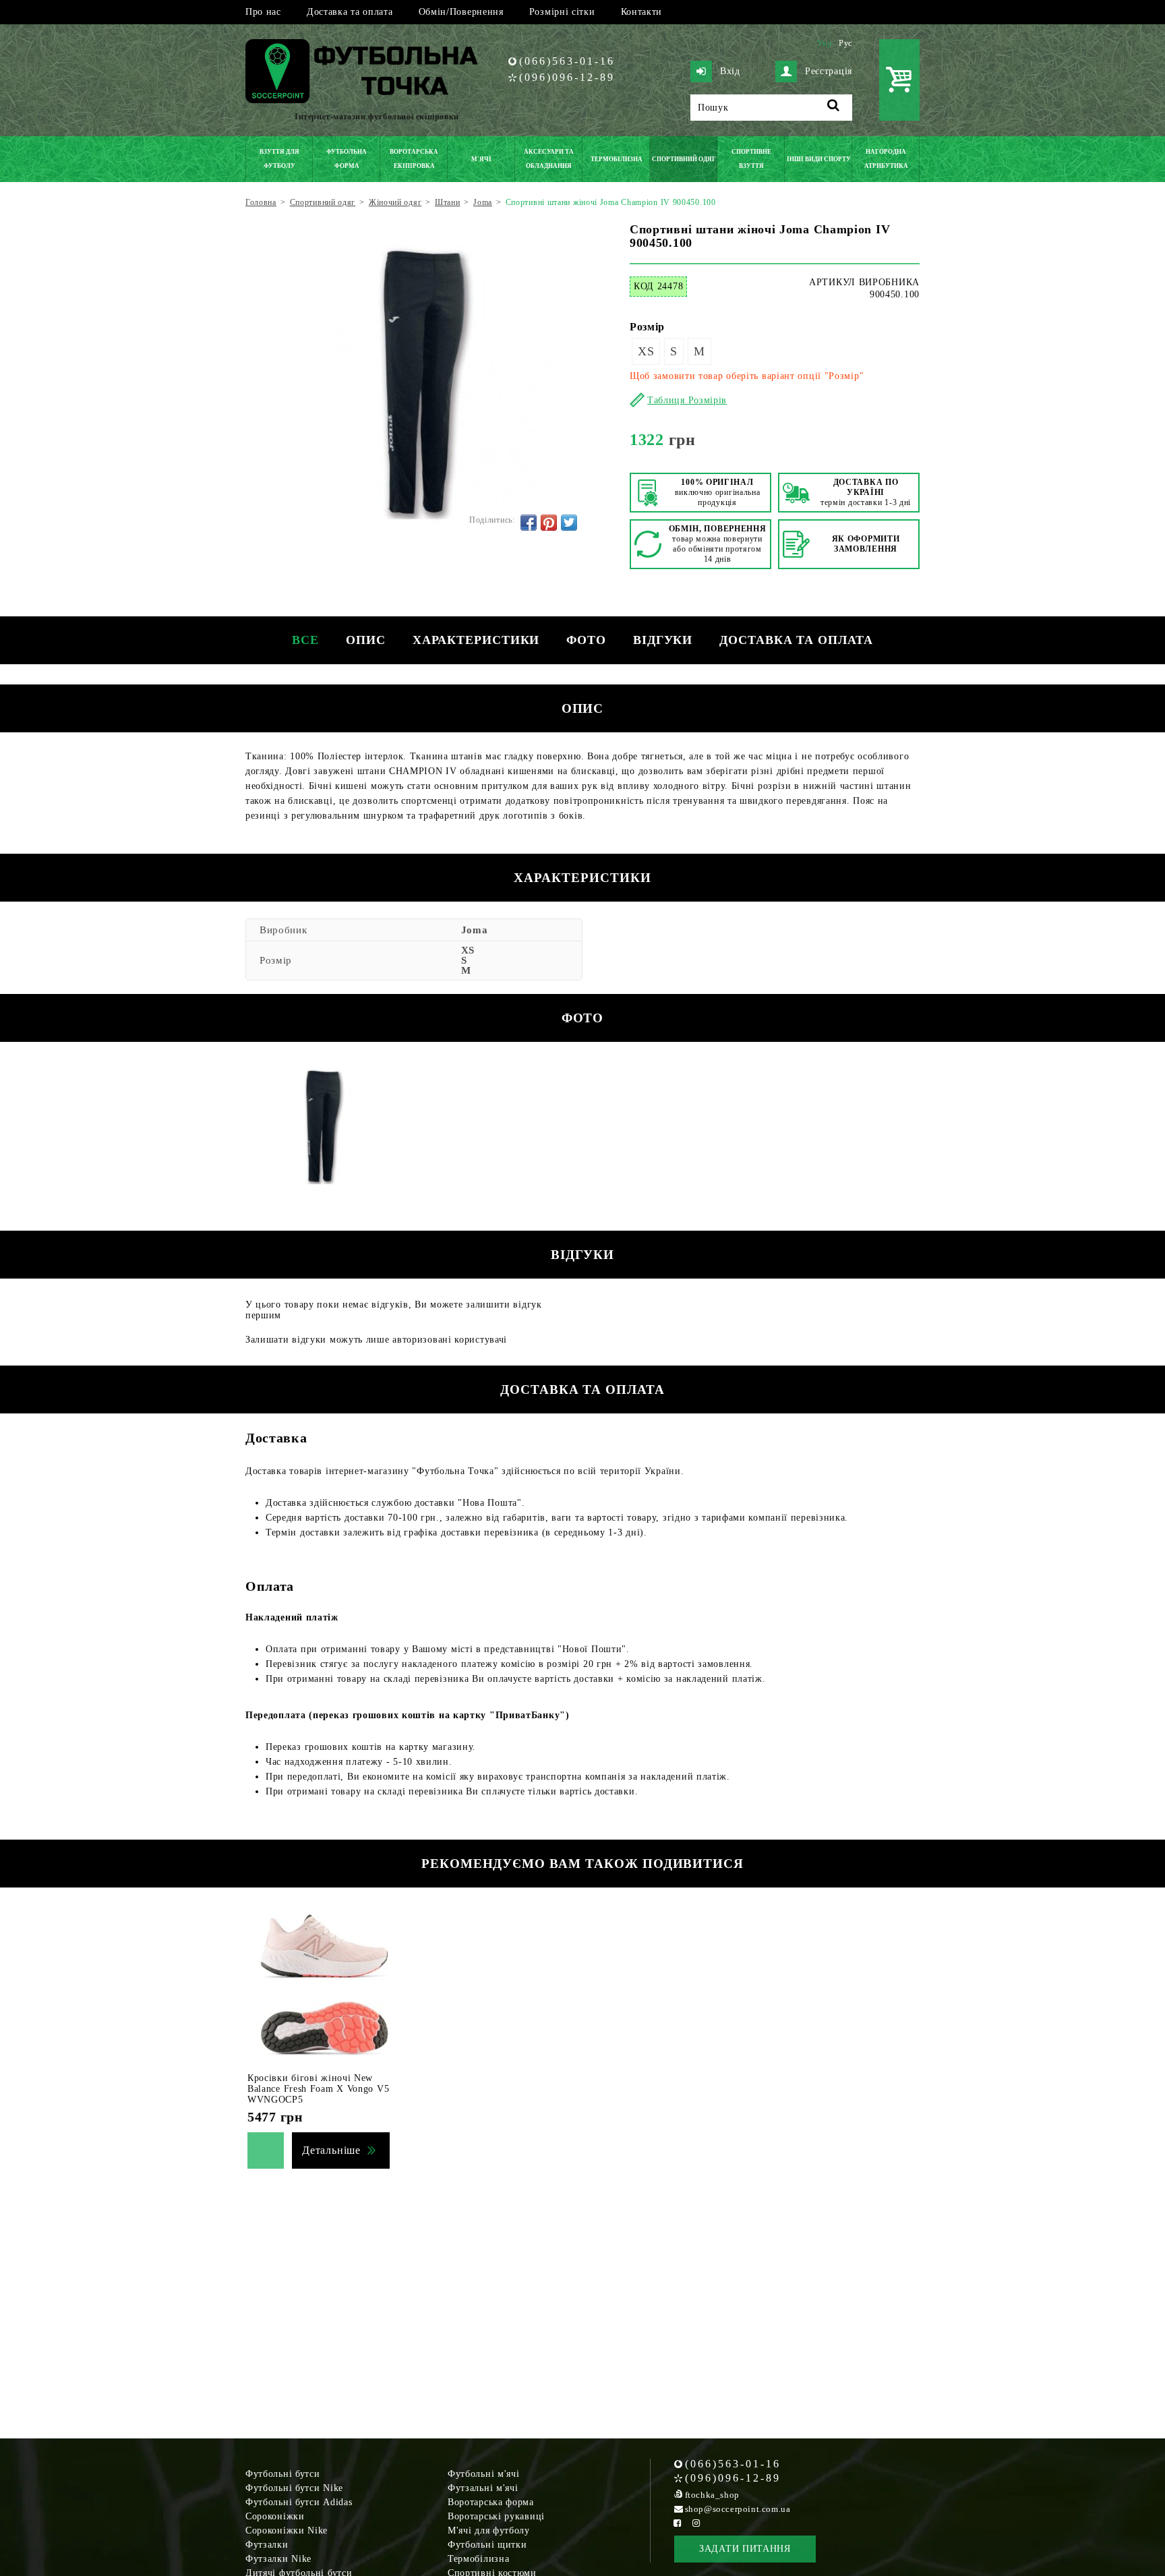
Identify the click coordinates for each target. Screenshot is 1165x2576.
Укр (825, 43)
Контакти (642, 12)
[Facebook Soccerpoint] (678, 2523)
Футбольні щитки (487, 2545)
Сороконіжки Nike (287, 2530)
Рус (845, 43)
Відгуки (663, 640)
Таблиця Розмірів (687, 400)
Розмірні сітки (562, 12)
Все (305, 640)
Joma (475, 930)
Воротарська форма (491, 2502)
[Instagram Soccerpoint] (696, 2523)
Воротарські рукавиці (496, 2516)
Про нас (263, 12)
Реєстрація (829, 71)
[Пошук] (834, 108)
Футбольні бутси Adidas (299, 2502)
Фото (586, 640)
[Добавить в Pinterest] (549, 523)
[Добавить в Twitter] (569, 523)
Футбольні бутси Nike (294, 2488)
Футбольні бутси (283, 2474)
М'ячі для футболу (489, 2530)
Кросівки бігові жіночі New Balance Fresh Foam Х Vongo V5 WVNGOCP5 (318, 2089)
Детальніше (331, 2150)
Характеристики (476, 640)
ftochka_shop (712, 2495)
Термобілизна (478, 2559)
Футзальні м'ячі (483, 2488)
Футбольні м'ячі (484, 2474)
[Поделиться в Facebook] (529, 523)
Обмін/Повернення (461, 12)
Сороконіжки (275, 2516)
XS (646, 351)
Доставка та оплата (350, 12)
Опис (366, 640)
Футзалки (267, 2545)
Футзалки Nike (278, 2559)
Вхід (730, 71)
